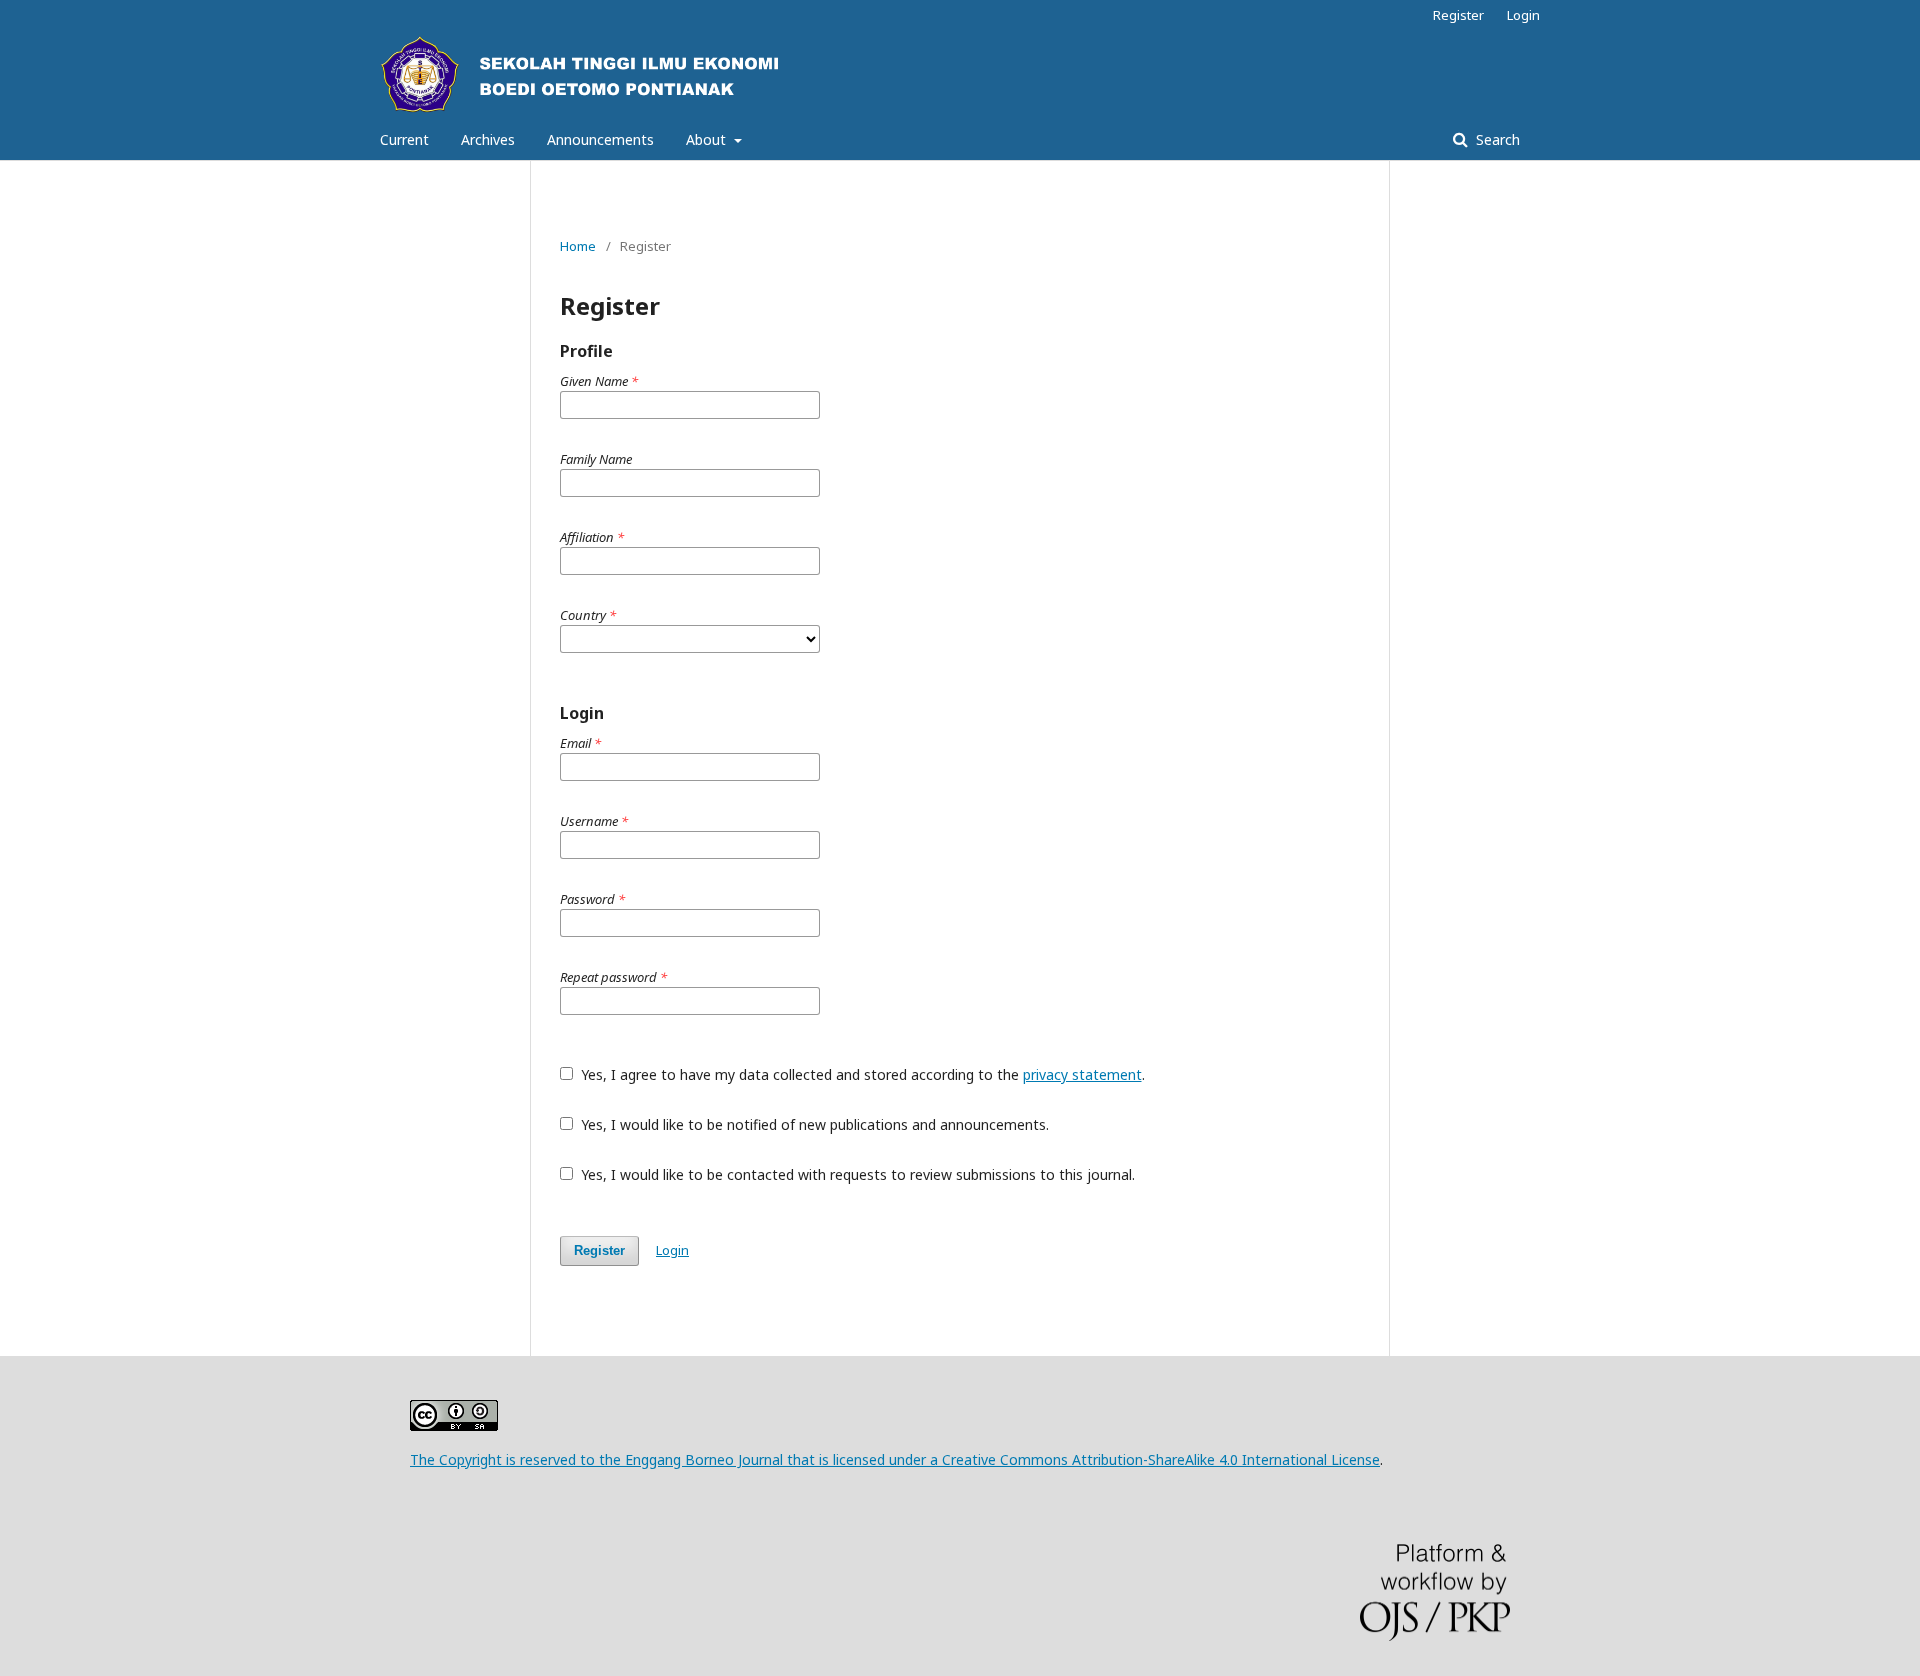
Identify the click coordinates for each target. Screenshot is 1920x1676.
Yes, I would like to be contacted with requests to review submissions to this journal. (856, 1174)
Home (578, 246)
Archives (488, 139)
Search (1496, 139)
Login (1523, 15)
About (708, 139)
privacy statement (1082, 1074)
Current (404, 139)
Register (1458, 15)
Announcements (600, 139)
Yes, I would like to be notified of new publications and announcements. (813, 1124)
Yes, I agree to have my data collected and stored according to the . (861, 1074)
